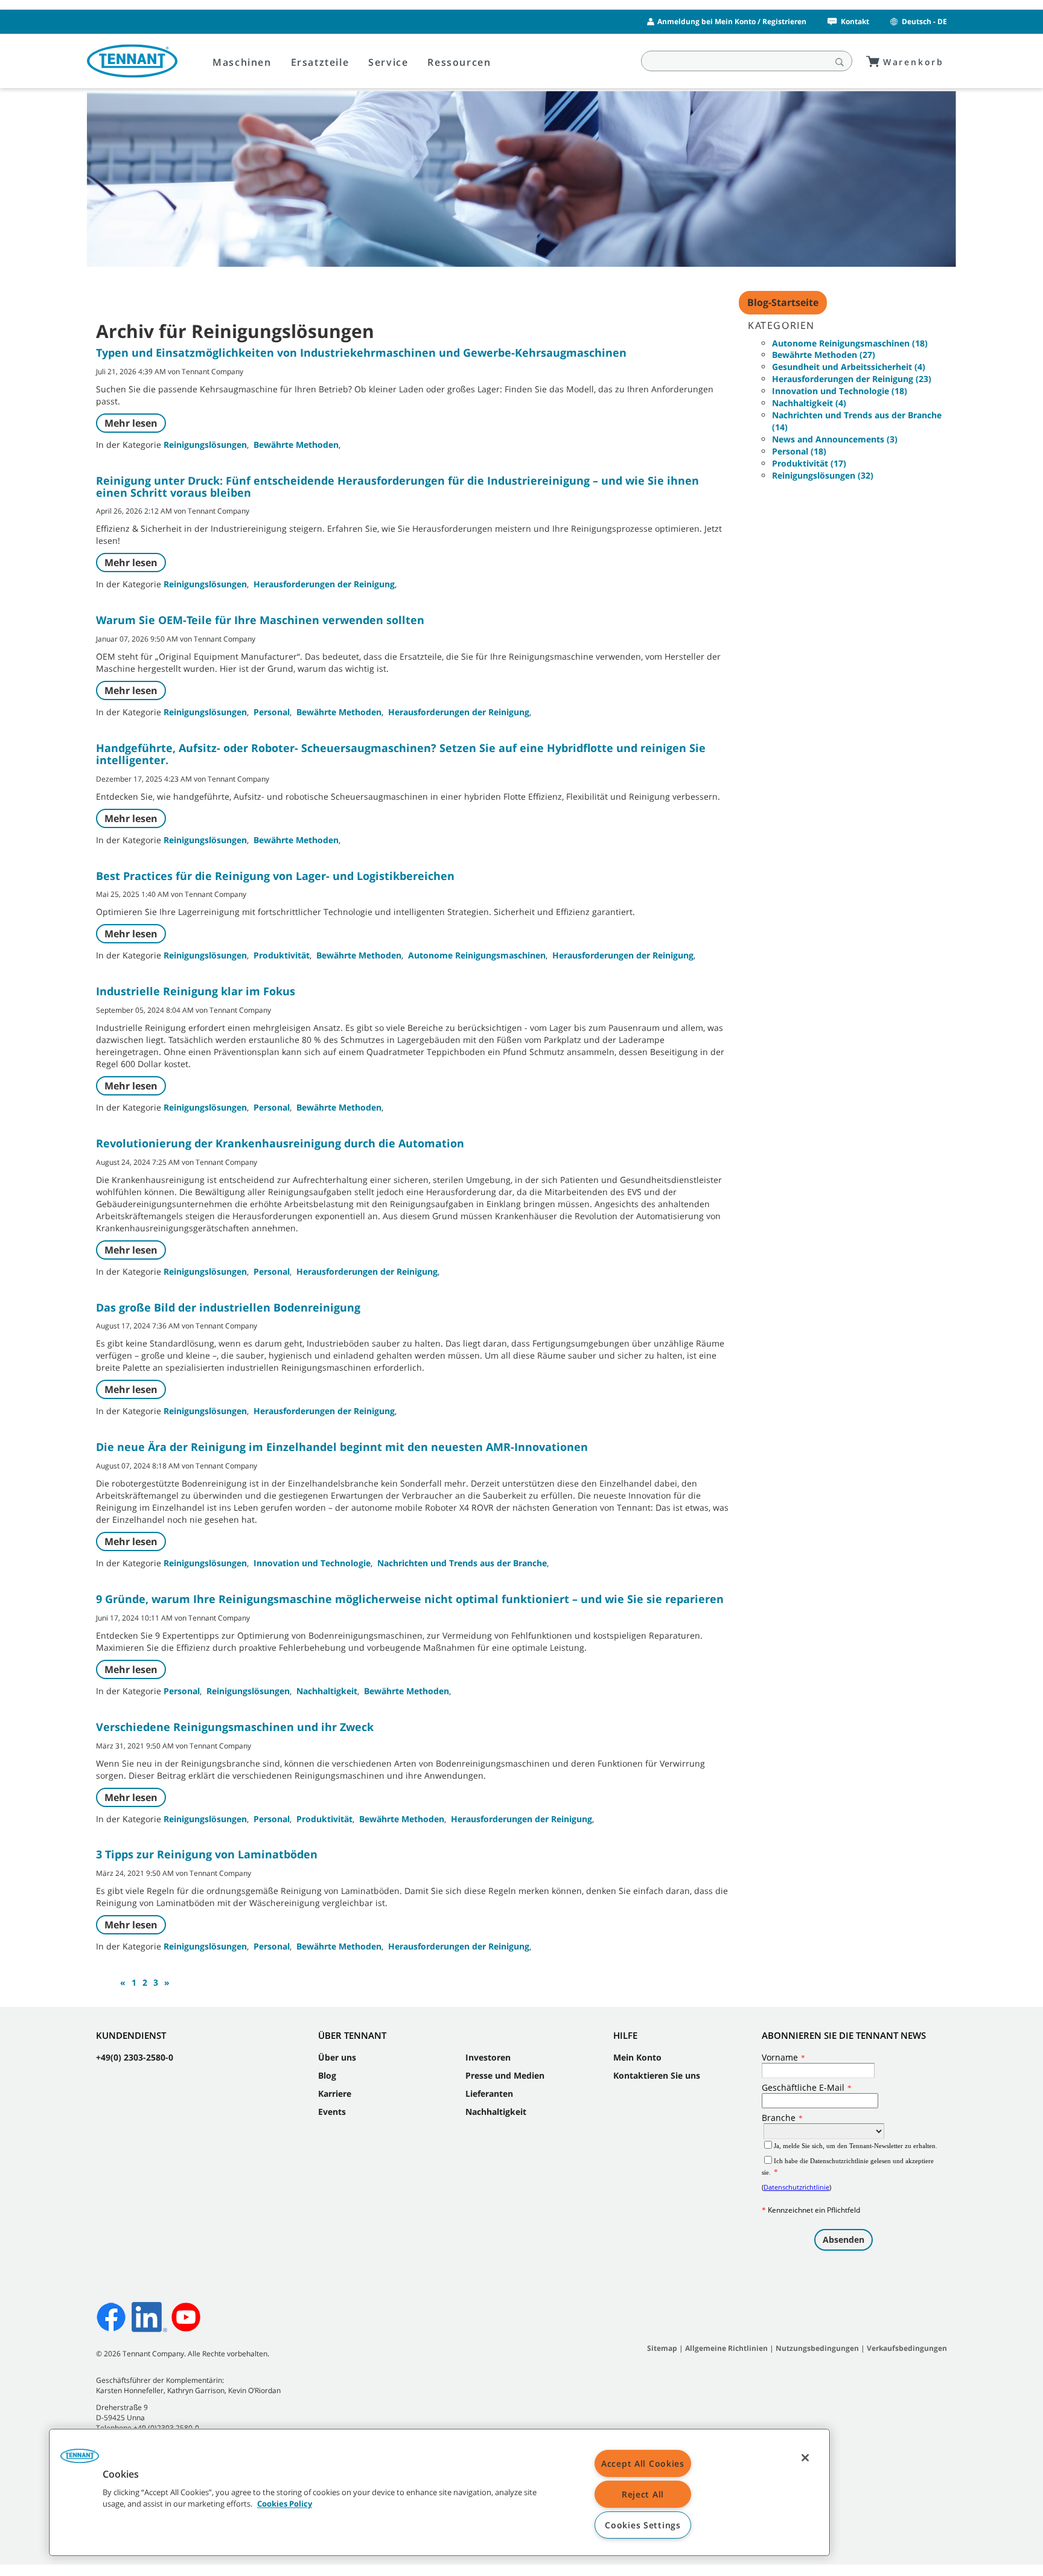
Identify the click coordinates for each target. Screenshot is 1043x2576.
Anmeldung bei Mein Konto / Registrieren (732, 21)
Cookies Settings (643, 2525)
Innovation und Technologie (312, 1563)
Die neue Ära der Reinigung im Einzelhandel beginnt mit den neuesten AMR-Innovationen (342, 1447)
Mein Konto (637, 2057)
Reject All (643, 2494)
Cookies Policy (285, 2504)
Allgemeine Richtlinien (726, 2348)
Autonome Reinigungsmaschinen (477, 955)
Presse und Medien (505, 2075)
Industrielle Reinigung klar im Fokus (196, 991)
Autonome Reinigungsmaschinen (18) (850, 343)
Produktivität (282, 955)
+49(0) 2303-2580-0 (135, 2057)
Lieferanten (489, 2093)
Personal (272, 712)
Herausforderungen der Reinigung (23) (852, 379)
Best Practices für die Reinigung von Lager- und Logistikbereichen (275, 876)
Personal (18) (799, 451)
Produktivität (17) (809, 463)
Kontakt (855, 21)
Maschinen (242, 62)
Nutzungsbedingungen (818, 2348)
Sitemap (662, 2348)
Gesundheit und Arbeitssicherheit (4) (849, 367)
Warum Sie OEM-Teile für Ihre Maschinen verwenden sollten (260, 620)
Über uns (337, 2057)
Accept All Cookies (643, 2463)
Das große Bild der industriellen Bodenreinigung (228, 1307)
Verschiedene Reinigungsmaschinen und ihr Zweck (235, 1727)
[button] (80, 2460)
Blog (327, 2075)
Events (332, 2112)
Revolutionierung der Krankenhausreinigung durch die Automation (280, 1143)
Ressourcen (459, 62)
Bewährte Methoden (296, 445)
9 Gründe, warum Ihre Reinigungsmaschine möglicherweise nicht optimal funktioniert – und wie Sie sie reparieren (410, 1599)
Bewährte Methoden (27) (824, 355)
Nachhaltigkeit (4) (809, 403)
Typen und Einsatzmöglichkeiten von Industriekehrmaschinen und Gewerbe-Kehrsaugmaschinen (361, 352)
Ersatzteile (320, 62)
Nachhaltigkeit (327, 1691)
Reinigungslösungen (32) (823, 475)
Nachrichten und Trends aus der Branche (462, 1563)
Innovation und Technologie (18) (840, 391)
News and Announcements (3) (835, 439)
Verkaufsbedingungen (907, 2348)
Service (388, 62)
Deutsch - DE (924, 21)
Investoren (488, 2057)
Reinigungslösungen (205, 445)
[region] (439, 2492)
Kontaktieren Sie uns (657, 2075)
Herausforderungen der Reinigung (324, 584)
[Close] (805, 2458)
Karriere (335, 2093)
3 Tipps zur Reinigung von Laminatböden (207, 1854)
